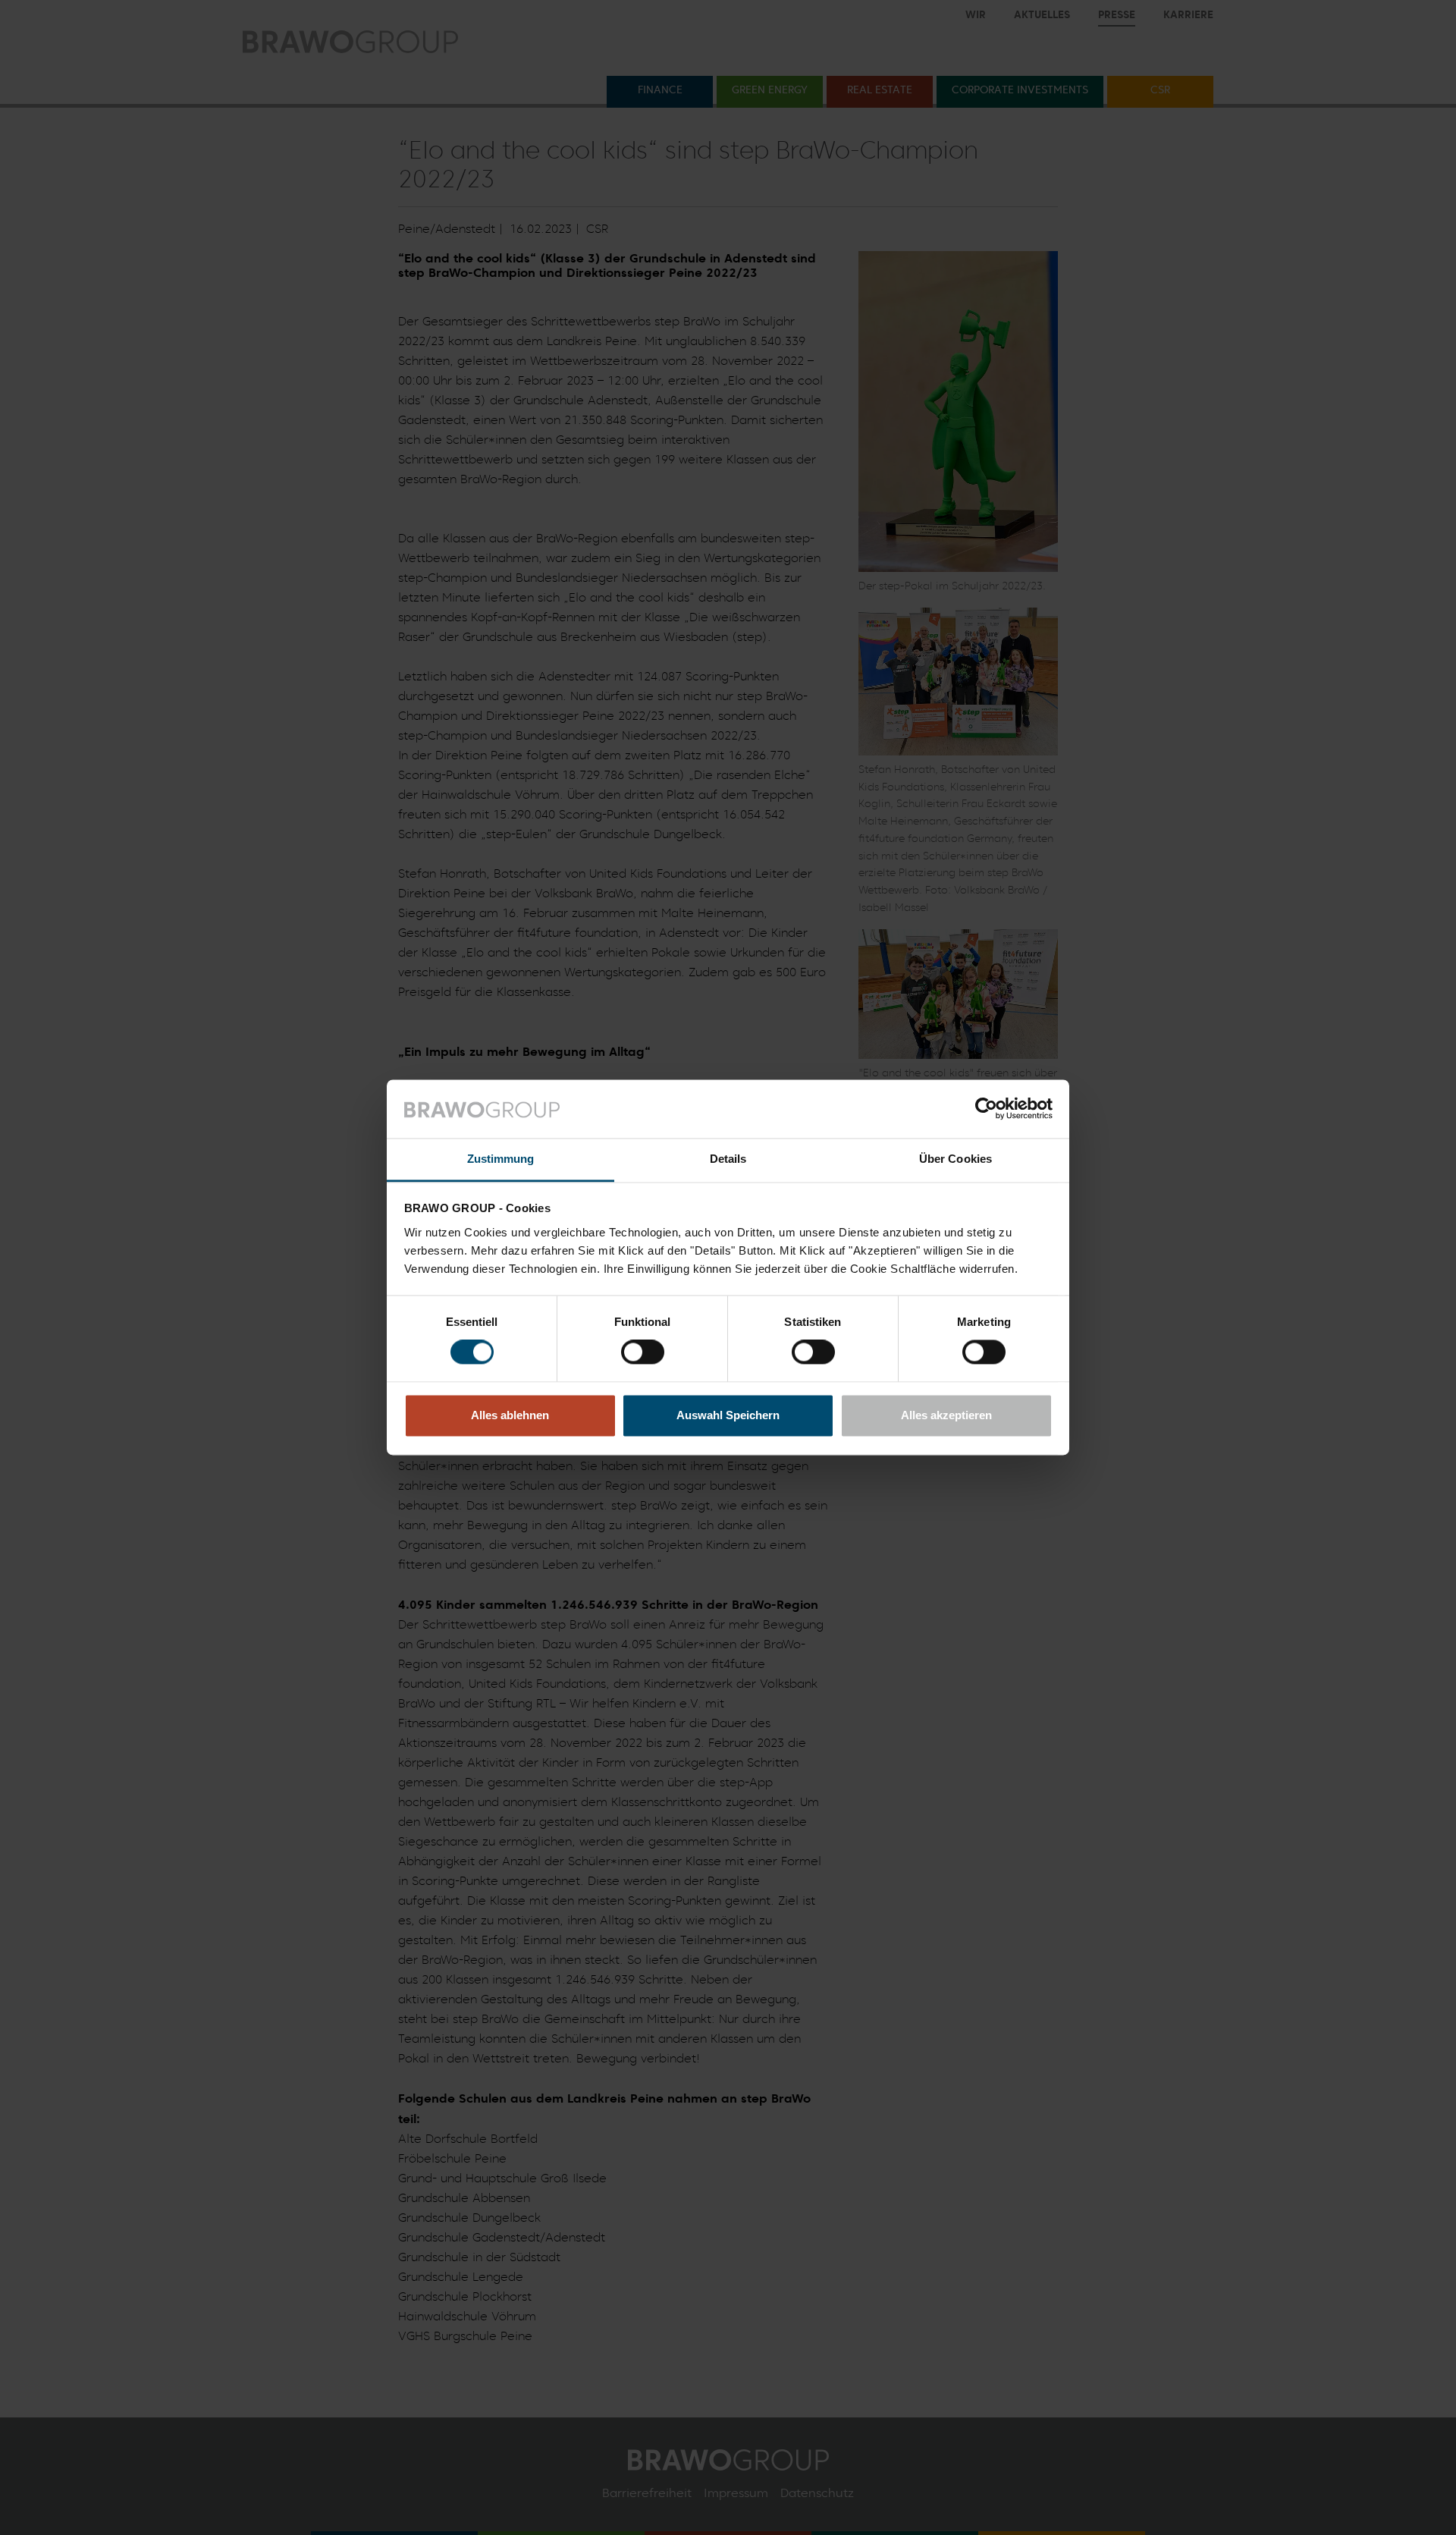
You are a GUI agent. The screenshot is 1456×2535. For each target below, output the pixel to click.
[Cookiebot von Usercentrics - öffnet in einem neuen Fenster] (986, 1109)
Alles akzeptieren (946, 1415)
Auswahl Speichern (728, 1415)
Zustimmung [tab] (501, 1159)
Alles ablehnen (510, 1415)
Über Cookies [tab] (955, 1159)
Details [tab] (728, 1159)
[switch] (643, 1352)
